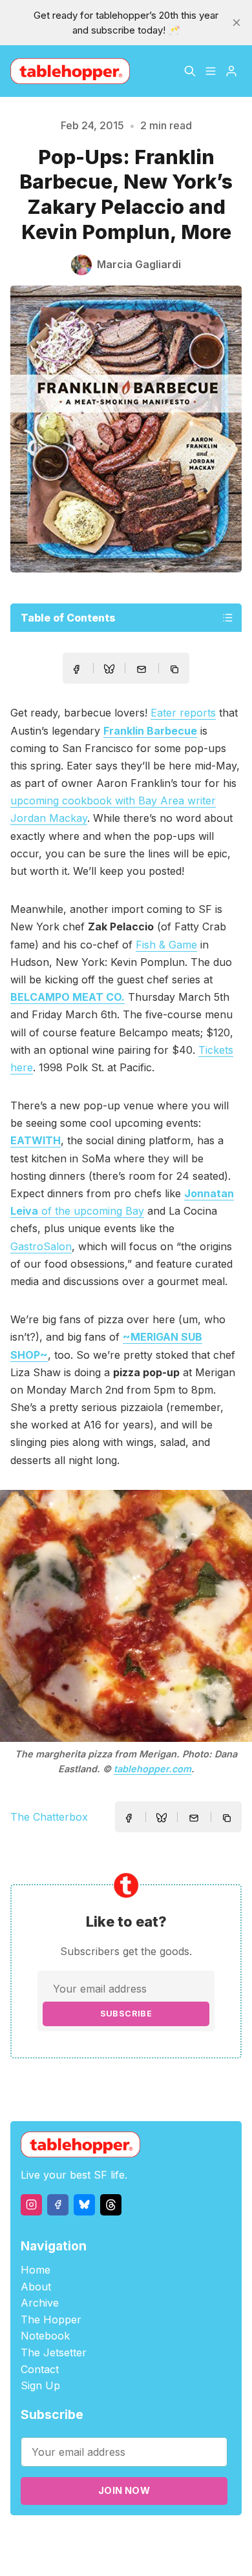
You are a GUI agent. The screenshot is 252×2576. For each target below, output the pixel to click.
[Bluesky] (84, 2205)
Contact (40, 2369)
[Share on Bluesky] (109, 671)
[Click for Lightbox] (126, 1616)
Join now (124, 2490)
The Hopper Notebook (51, 2328)
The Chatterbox (49, 1817)
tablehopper (72, 2538)
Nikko (134, 2553)
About (36, 2287)
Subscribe (126, 2014)
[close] (236, 23)
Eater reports (183, 713)
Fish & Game (166, 945)
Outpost (219, 2538)
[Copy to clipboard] (176, 671)
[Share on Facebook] (76, 669)
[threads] (111, 2205)
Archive (40, 2303)
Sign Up (40, 2385)
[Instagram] (31, 2205)
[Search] (190, 71)
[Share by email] (142, 669)
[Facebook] (58, 2205)
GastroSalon (41, 1246)
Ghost (183, 2538)
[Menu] (211, 71)
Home (36, 2270)
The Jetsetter (54, 2352)
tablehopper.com (152, 1769)
